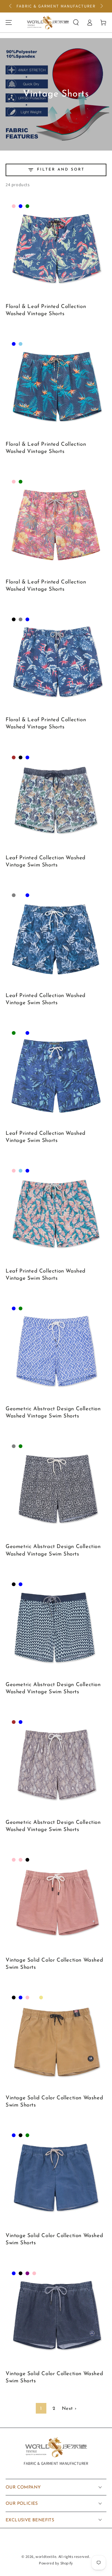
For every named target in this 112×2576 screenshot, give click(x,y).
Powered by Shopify (56, 2563)
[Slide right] (101, 6)
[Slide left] (11, 6)
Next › (69, 2409)
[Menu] (9, 22)
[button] (76, 22)
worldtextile (46, 2556)
